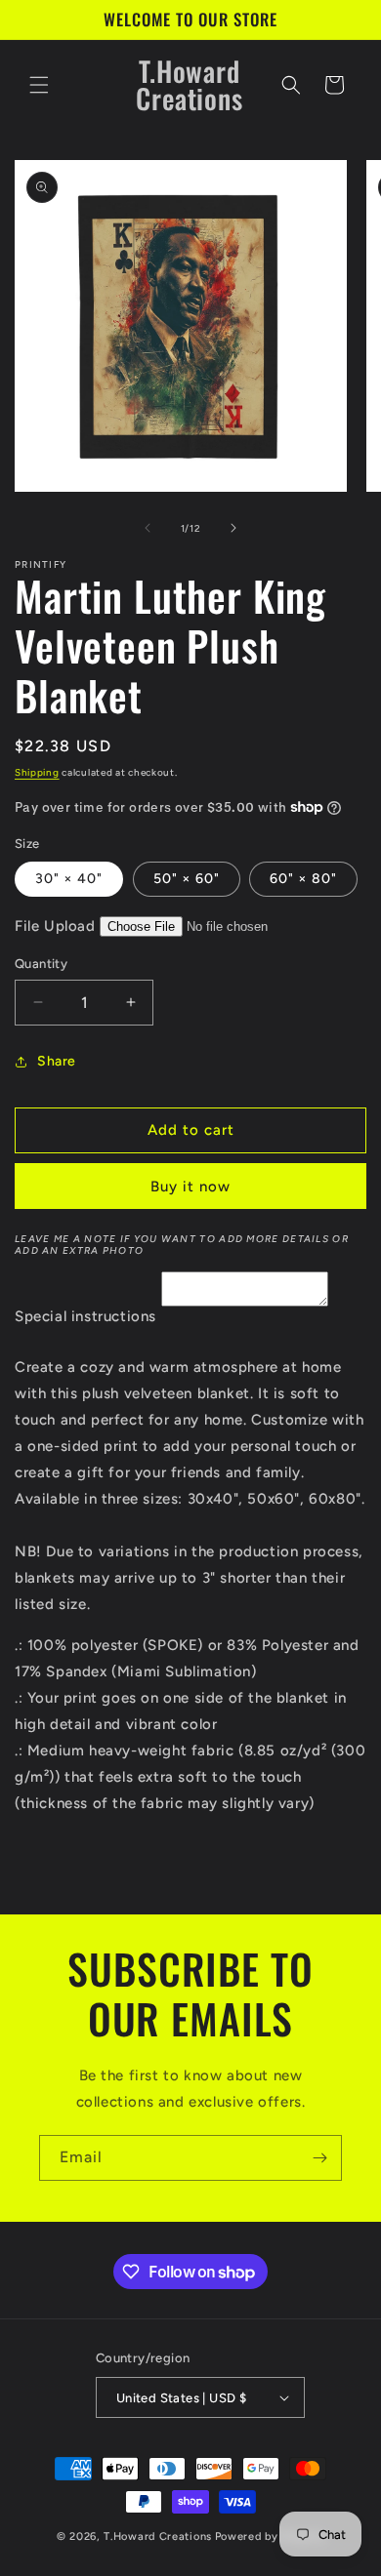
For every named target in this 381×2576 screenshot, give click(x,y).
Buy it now (190, 1187)
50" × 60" (187, 879)
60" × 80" (303, 879)
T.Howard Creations (158, 2536)
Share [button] (57, 1061)
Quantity (41, 964)
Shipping (37, 772)
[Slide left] (148, 528)
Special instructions (85, 1316)
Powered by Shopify (270, 2536)
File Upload (55, 926)
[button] (39, 85)
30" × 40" (69, 879)
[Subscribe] (319, 2158)
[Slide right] (233, 528)
